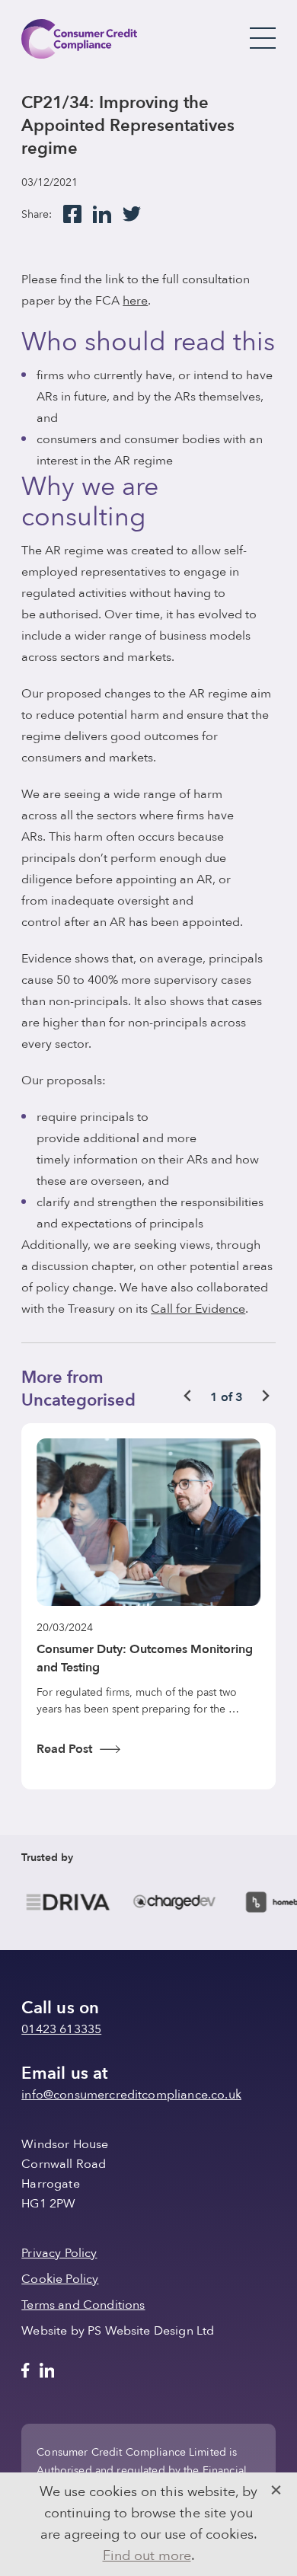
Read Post (64, 1749)
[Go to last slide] (188, 1396)
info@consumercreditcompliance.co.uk (131, 2095)
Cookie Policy (60, 2279)
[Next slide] (265, 1396)
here (135, 301)
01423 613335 (61, 2029)
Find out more (147, 2556)
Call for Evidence (198, 1309)
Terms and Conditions (83, 2305)
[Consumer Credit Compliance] (79, 39)
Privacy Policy (59, 2253)
